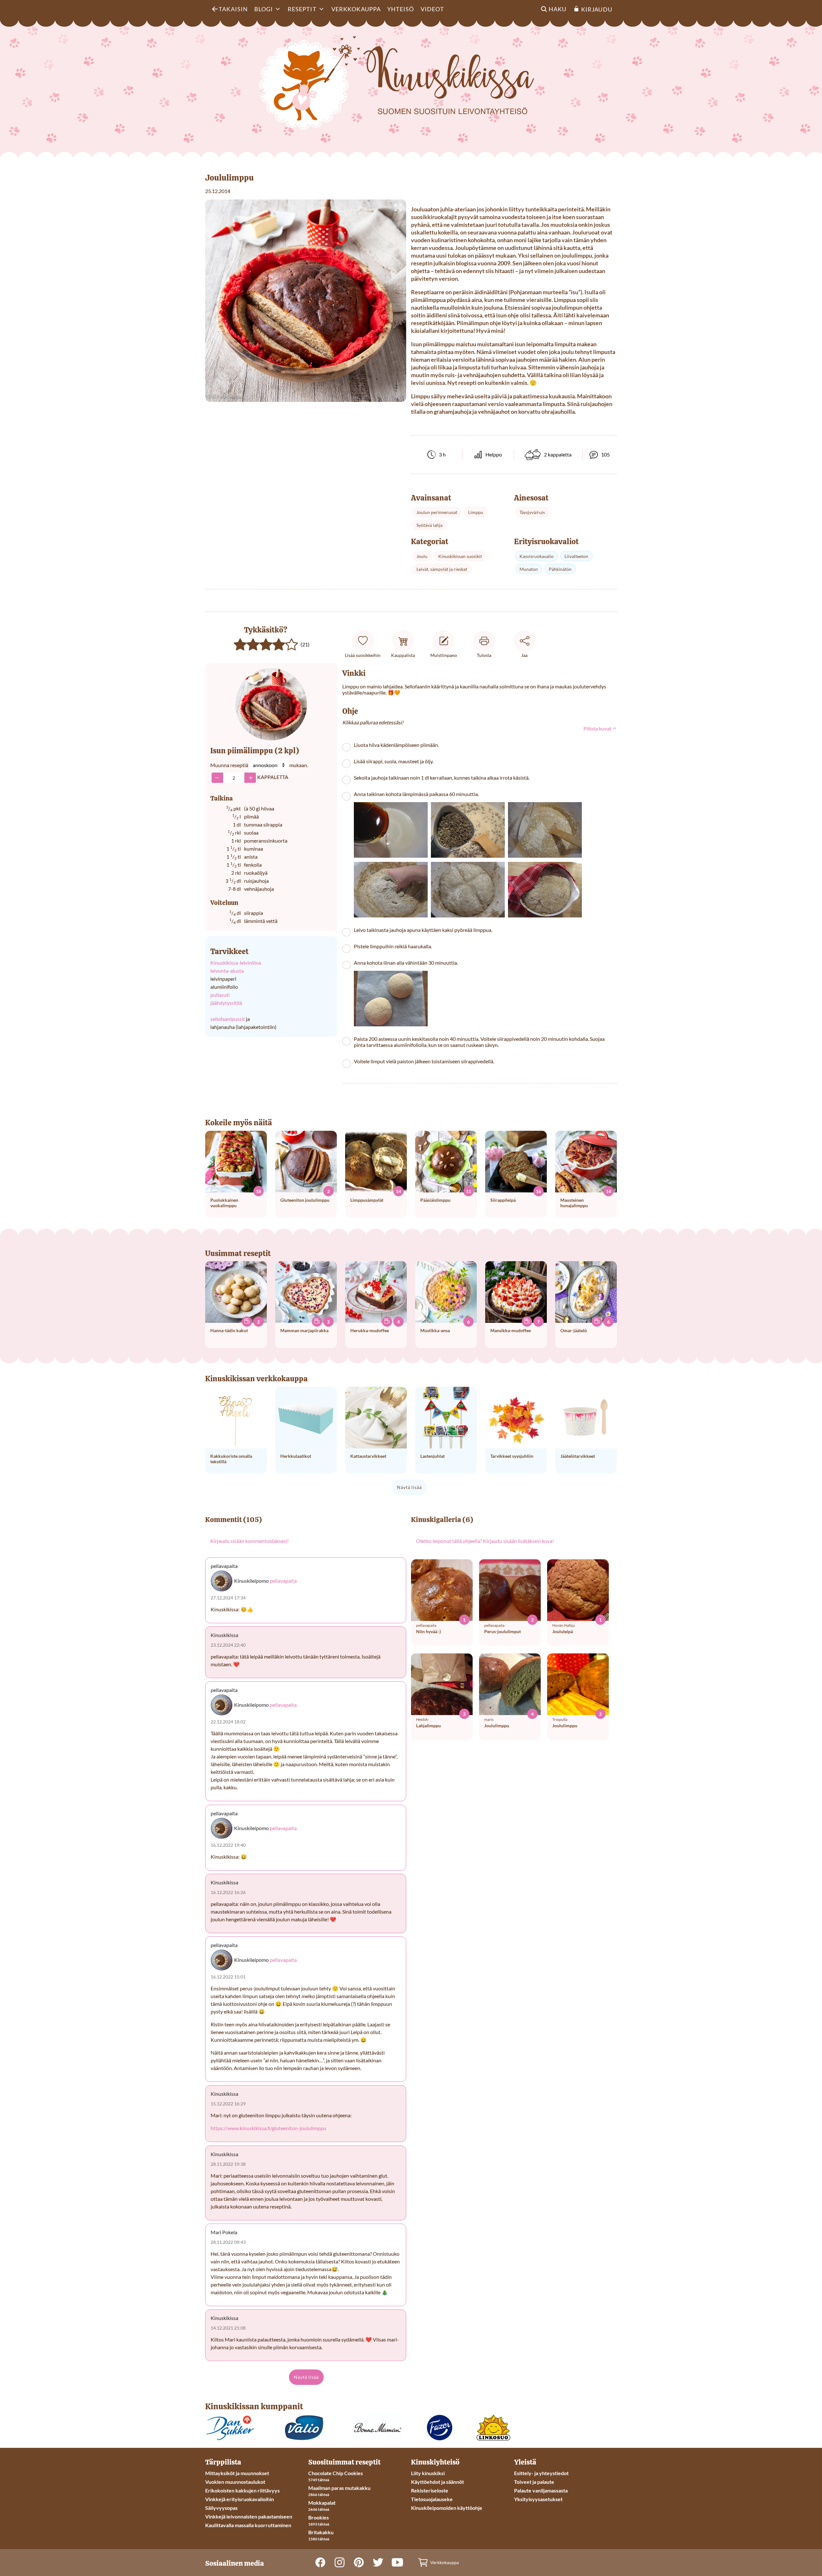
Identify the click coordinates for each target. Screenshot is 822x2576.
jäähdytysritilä (226, 1003)
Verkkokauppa (356, 9)
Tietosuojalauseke (432, 2499)
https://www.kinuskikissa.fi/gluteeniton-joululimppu (268, 2128)
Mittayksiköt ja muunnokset (237, 2473)
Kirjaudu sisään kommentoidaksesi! (249, 1541)
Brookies (319, 2517)
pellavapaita (283, 1581)
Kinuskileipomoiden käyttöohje (447, 2508)
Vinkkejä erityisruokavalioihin (240, 2499)
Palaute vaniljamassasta (541, 2490)
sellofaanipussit (228, 1019)
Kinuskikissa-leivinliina (236, 963)
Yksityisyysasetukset (538, 2499)
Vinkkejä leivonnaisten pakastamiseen (249, 2516)
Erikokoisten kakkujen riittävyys (242, 2490)
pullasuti (220, 995)
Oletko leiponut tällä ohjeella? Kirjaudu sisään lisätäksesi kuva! (485, 1541)
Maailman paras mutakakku (339, 2488)
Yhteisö (401, 9)
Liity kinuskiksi (428, 2473)
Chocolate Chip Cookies (336, 2473)
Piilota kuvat (598, 728)
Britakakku (321, 2532)
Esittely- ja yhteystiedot (541, 2473)
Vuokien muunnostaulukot (235, 2482)
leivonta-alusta (227, 971)
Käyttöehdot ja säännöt (437, 2482)
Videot (432, 9)
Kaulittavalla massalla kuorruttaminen (248, 2525)
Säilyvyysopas (221, 2508)
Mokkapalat (322, 2503)
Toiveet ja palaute (534, 2482)
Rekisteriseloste (430, 2490)
